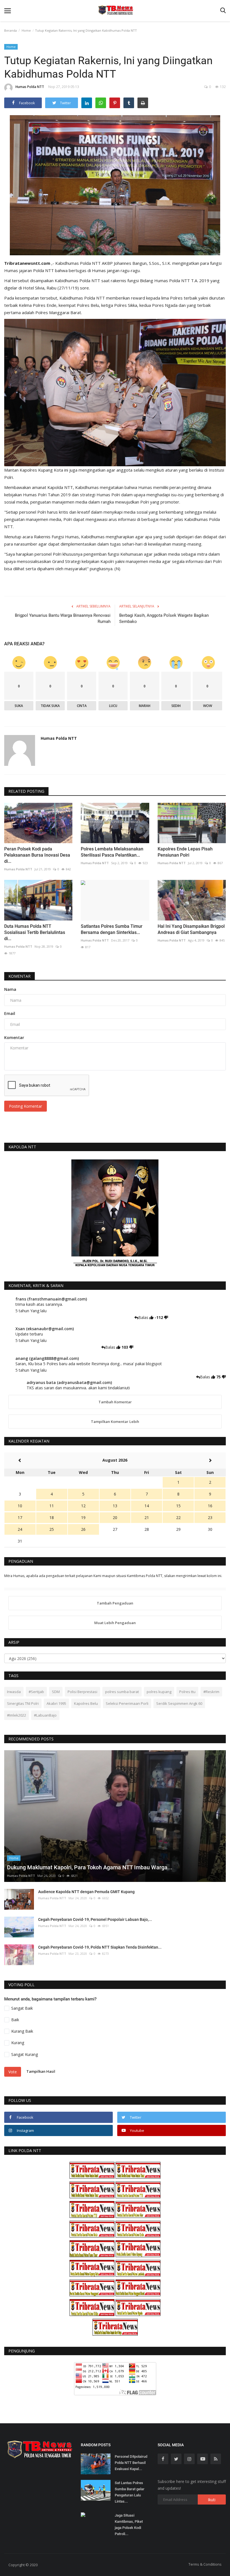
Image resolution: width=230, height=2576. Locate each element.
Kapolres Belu (86, 1703)
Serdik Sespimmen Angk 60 (179, 1703)
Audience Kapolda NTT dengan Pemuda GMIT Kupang (86, 1892)
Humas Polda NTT (30, 87)
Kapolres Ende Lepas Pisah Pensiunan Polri (185, 852)
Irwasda (14, 1692)
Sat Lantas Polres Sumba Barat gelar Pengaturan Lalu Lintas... (130, 2492)
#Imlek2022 (17, 1715)
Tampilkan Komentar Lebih (115, 1422)
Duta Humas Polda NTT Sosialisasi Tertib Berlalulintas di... (35, 932)
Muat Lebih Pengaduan (115, 1623)
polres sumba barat (122, 1692)
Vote (13, 2072)
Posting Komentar (26, 1106)
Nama (10, 989)
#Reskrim (211, 1692)
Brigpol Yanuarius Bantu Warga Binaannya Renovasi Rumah (63, 618)
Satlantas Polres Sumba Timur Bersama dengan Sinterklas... (112, 929)
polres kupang (159, 1692)
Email (10, 1013)
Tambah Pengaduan (115, 1603)
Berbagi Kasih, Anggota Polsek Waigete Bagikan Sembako (164, 618)
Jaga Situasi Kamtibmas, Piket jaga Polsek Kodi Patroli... (129, 2525)
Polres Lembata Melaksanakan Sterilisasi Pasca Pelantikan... (112, 852)
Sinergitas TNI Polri (23, 1703)
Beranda (11, 30)
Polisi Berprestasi (82, 1692)
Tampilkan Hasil (41, 2071)
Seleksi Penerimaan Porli (127, 1703)
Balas (144, 1317)
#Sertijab (36, 1692)
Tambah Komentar (115, 1402)
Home (26, 30)
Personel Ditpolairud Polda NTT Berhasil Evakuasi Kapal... (131, 2463)
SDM (56, 1692)
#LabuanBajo (45, 1715)
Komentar (19, 976)
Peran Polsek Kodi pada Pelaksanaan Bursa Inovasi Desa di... (37, 855)
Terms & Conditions (205, 2564)
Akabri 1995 (56, 1703)
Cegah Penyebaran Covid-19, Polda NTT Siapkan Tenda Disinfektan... (100, 1947)
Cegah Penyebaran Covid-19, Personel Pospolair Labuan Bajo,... (95, 1919)
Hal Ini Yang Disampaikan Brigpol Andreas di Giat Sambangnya (191, 929)
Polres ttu (187, 1692)
